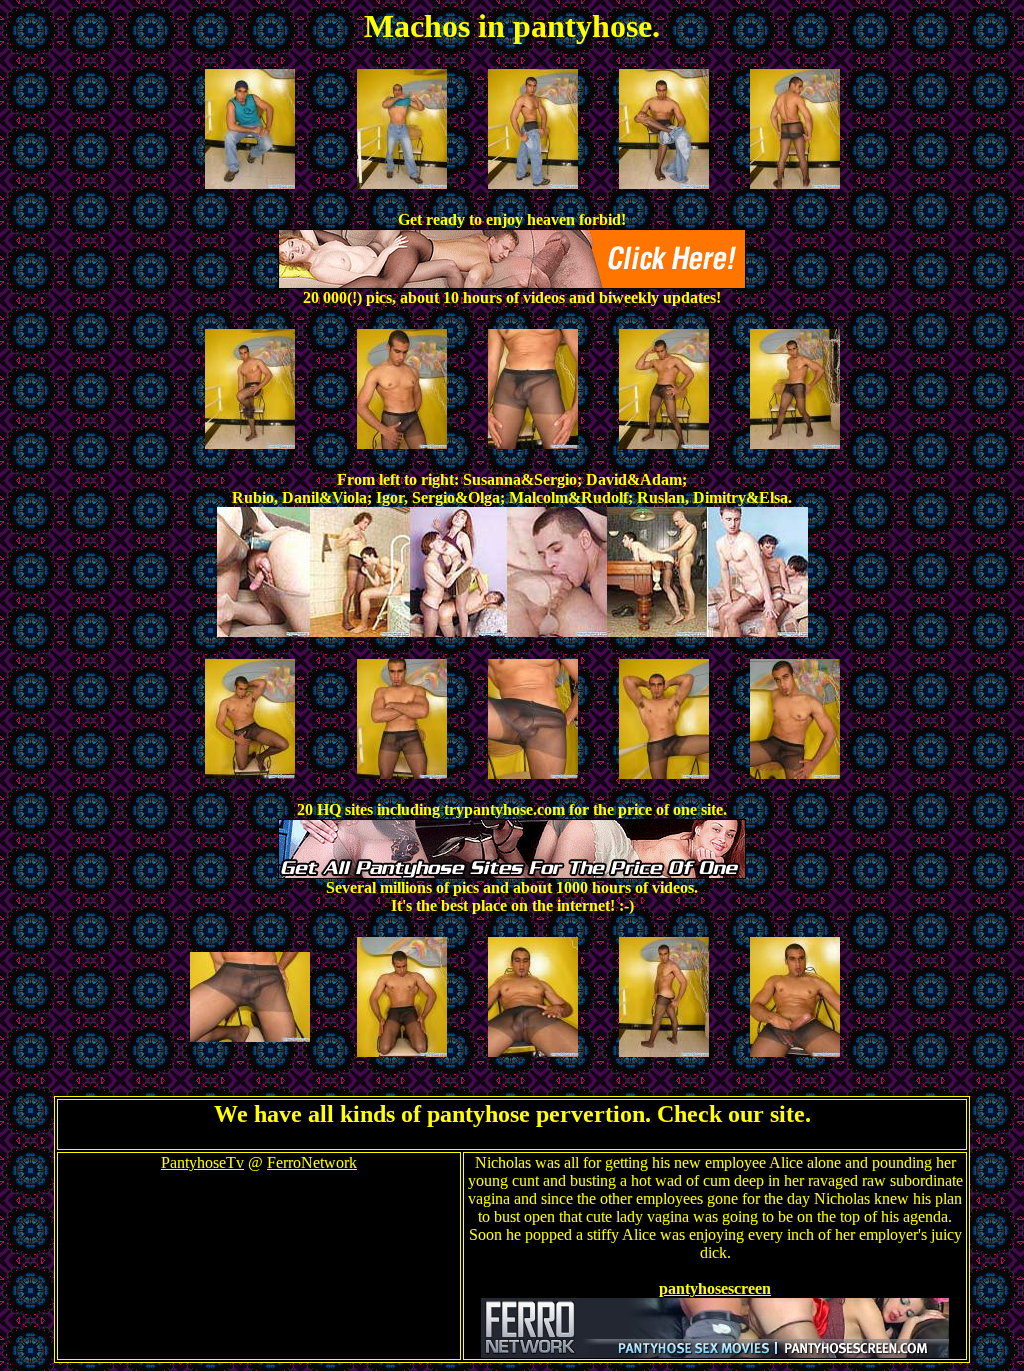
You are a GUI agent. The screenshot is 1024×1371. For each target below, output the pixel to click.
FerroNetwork (312, 1162)
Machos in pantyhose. (512, 26)
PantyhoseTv (202, 1162)
